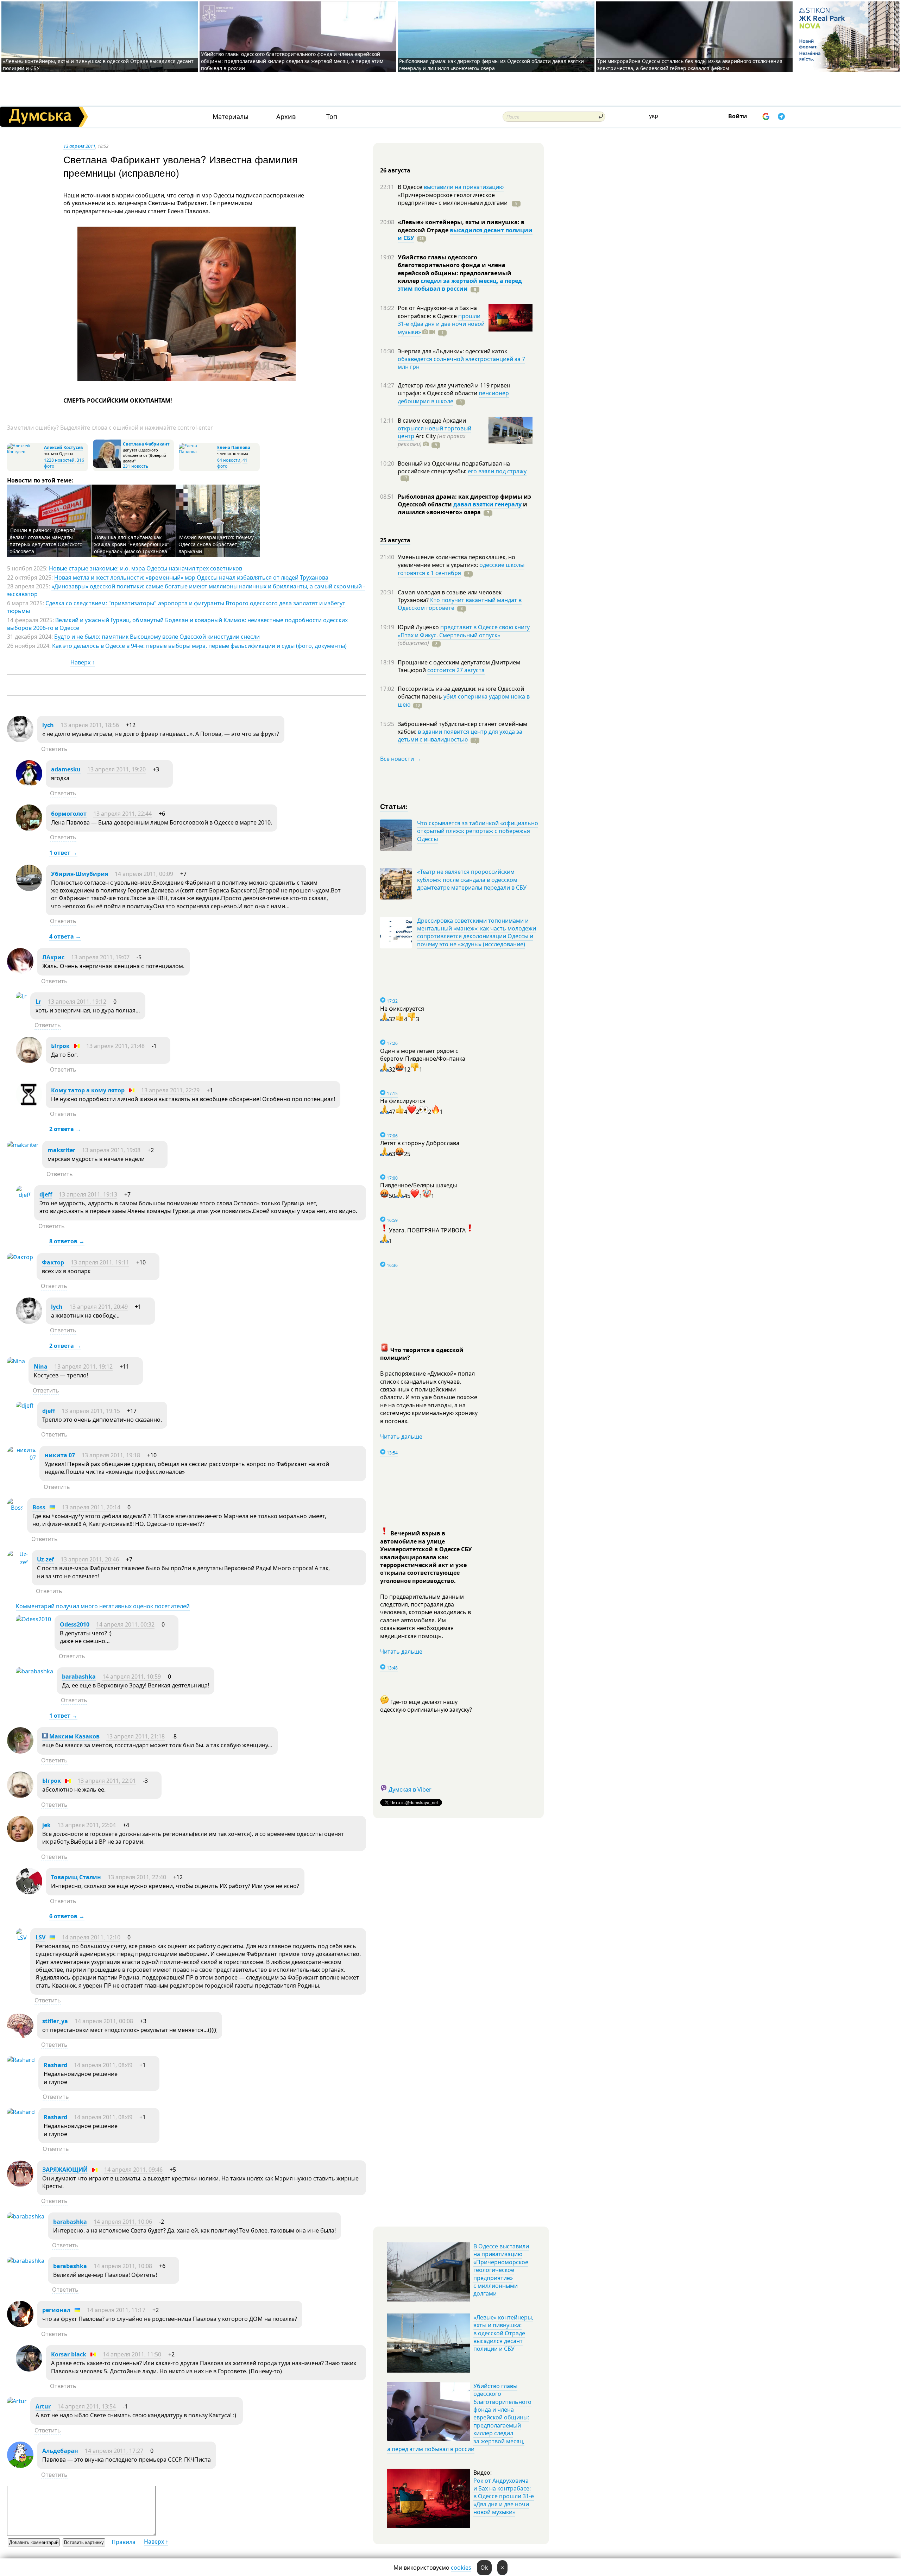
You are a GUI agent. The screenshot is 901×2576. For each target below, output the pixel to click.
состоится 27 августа (456, 670)
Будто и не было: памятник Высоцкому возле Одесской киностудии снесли (157, 637)
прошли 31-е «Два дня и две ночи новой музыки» (441, 324)
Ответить (54, 749)
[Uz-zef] (18, 1562)
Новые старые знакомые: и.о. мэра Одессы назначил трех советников (146, 568)
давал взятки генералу (487, 504)
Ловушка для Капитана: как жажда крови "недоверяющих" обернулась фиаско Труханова (132, 544)
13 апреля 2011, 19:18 (111, 1455)
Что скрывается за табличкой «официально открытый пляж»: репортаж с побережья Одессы (478, 831)
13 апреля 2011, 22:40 (137, 1877)
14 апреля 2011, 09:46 (133, 2170)
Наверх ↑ (83, 662)
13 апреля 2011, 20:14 (91, 1507)
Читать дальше (401, 1437)
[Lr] (21, 996)
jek (46, 1825)
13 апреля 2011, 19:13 (88, 1194)
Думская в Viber (410, 1789)
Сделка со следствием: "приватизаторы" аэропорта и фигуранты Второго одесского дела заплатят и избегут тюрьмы (176, 607)
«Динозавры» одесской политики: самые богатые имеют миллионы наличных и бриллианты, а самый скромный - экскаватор (186, 590)
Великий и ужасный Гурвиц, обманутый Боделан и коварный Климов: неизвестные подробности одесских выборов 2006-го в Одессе (177, 624)
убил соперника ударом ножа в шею (464, 700)
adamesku (66, 769)
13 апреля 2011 (79, 146)
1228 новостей (59, 460)
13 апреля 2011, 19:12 (77, 1002)
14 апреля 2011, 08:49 (103, 2065)
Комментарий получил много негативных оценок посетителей (103, 1606)
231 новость (136, 466)
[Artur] (17, 2401)
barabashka (79, 1677)
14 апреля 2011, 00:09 (144, 874)
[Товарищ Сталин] (29, 1892)
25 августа (395, 540)
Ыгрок (60, 1046)
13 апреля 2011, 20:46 (90, 1559)
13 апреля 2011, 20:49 (99, 1307)
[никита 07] (21, 1458)
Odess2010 (75, 1624)
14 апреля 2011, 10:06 (123, 2222)
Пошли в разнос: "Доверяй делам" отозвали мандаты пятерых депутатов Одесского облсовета (46, 541)
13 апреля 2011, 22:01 (107, 1781)
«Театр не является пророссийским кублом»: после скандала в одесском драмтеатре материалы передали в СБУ (472, 880)
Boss (39, 1507)
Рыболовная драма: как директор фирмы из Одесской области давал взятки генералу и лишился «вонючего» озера (492, 65)
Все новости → (401, 759)
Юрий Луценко (419, 627)
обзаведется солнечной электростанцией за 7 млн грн (461, 363)
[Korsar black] (29, 2369)
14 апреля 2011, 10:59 (132, 1677)
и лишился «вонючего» (462, 508)
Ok (484, 2568)
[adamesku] (29, 784)
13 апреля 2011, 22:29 (170, 1090)
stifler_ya (55, 2021)
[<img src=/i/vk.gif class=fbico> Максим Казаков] (20, 1751)
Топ (332, 117)
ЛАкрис (53, 957)
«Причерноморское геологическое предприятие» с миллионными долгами (453, 199)
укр (654, 116)
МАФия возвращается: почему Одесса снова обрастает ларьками (216, 544)
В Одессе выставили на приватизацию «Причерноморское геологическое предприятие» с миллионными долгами (501, 2270)
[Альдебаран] (20, 2466)
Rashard (55, 2065)
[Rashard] (21, 2060)
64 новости (229, 460)
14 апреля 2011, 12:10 (91, 1937)
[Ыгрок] (29, 1061)
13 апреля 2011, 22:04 (87, 1825)
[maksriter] (23, 1145)
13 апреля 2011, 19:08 (111, 1150)
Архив (286, 117)
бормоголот (69, 814)
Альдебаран (60, 2451)
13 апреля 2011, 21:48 (115, 1046)
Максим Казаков (74, 1736)
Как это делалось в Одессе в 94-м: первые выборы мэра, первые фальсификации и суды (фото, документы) (199, 646)
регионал (56, 2310)
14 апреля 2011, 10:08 (123, 2266)
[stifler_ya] (20, 2036)
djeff (46, 1194)
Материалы (231, 117)
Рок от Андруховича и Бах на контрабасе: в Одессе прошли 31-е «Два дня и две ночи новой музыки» (504, 2496)
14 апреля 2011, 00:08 (104, 2021)
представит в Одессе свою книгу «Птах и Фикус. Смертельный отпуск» (464, 631)
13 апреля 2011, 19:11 (100, 1262)
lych (48, 725)
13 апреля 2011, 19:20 (116, 769)
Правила (124, 2542)
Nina (41, 1366)
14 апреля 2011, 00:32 (125, 1624)
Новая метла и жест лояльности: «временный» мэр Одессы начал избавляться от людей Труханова (191, 577)
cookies (461, 2568)
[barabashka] (34, 1671)
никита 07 (60, 1455)
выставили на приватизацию (464, 187)
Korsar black (69, 2354)
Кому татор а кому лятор (88, 1090)
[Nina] (16, 1361)
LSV (40, 1937)
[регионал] (20, 2325)
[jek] (20, 1840)
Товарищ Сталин (76, 1877)
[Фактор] (20, 1257)
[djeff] (23, 1195)
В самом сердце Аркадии (432, 421)
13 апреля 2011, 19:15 (91, 1411)
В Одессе (411, 187)
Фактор (53, 1262)
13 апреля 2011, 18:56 (90, 725)
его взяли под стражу (497, 471)
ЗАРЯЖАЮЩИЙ (65, 2170)
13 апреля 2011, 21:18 (136, 1736)
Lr (38, 1002)
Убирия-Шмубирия (80, 874)
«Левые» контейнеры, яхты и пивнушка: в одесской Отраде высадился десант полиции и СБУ (503, 2333)
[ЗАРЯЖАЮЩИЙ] (20, 2185)
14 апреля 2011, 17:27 (114, 2451)
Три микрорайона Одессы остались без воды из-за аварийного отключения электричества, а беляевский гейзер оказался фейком (690, 65)
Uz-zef (45, 1559)
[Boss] (15, 1508)
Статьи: (394, 806)
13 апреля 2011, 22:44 (122, 814)
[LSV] (21, 1938)
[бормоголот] (29, 829)
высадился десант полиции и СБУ (465, 234)
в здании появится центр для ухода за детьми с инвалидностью (460, 735)
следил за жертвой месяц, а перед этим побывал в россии (460, 285)
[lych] (20, 740)
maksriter (61, 1150)
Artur (43, 2406)
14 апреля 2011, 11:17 (116, 2310)
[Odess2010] (33, 1619)
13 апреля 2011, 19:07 (100, 957)
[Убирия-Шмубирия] (29, 889)
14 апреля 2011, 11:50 (132, 2354)
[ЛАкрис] (20, 972)
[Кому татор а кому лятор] (29, 1105)
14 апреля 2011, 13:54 (87, 2406)
